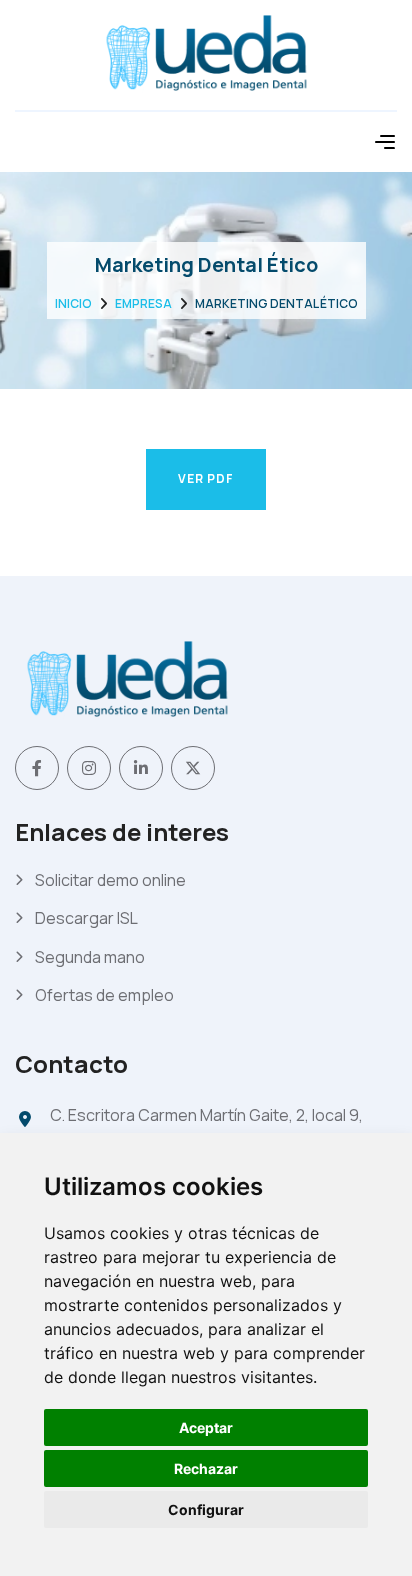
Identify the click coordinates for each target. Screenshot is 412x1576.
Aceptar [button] (206, 1427)
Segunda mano (90, 957)
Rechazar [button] (206, 1468)
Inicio (73, 303)
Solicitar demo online (110, 880)
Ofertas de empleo (104, 995)
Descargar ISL (86, 918)
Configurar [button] (206, 1509)
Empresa (143, 303)
